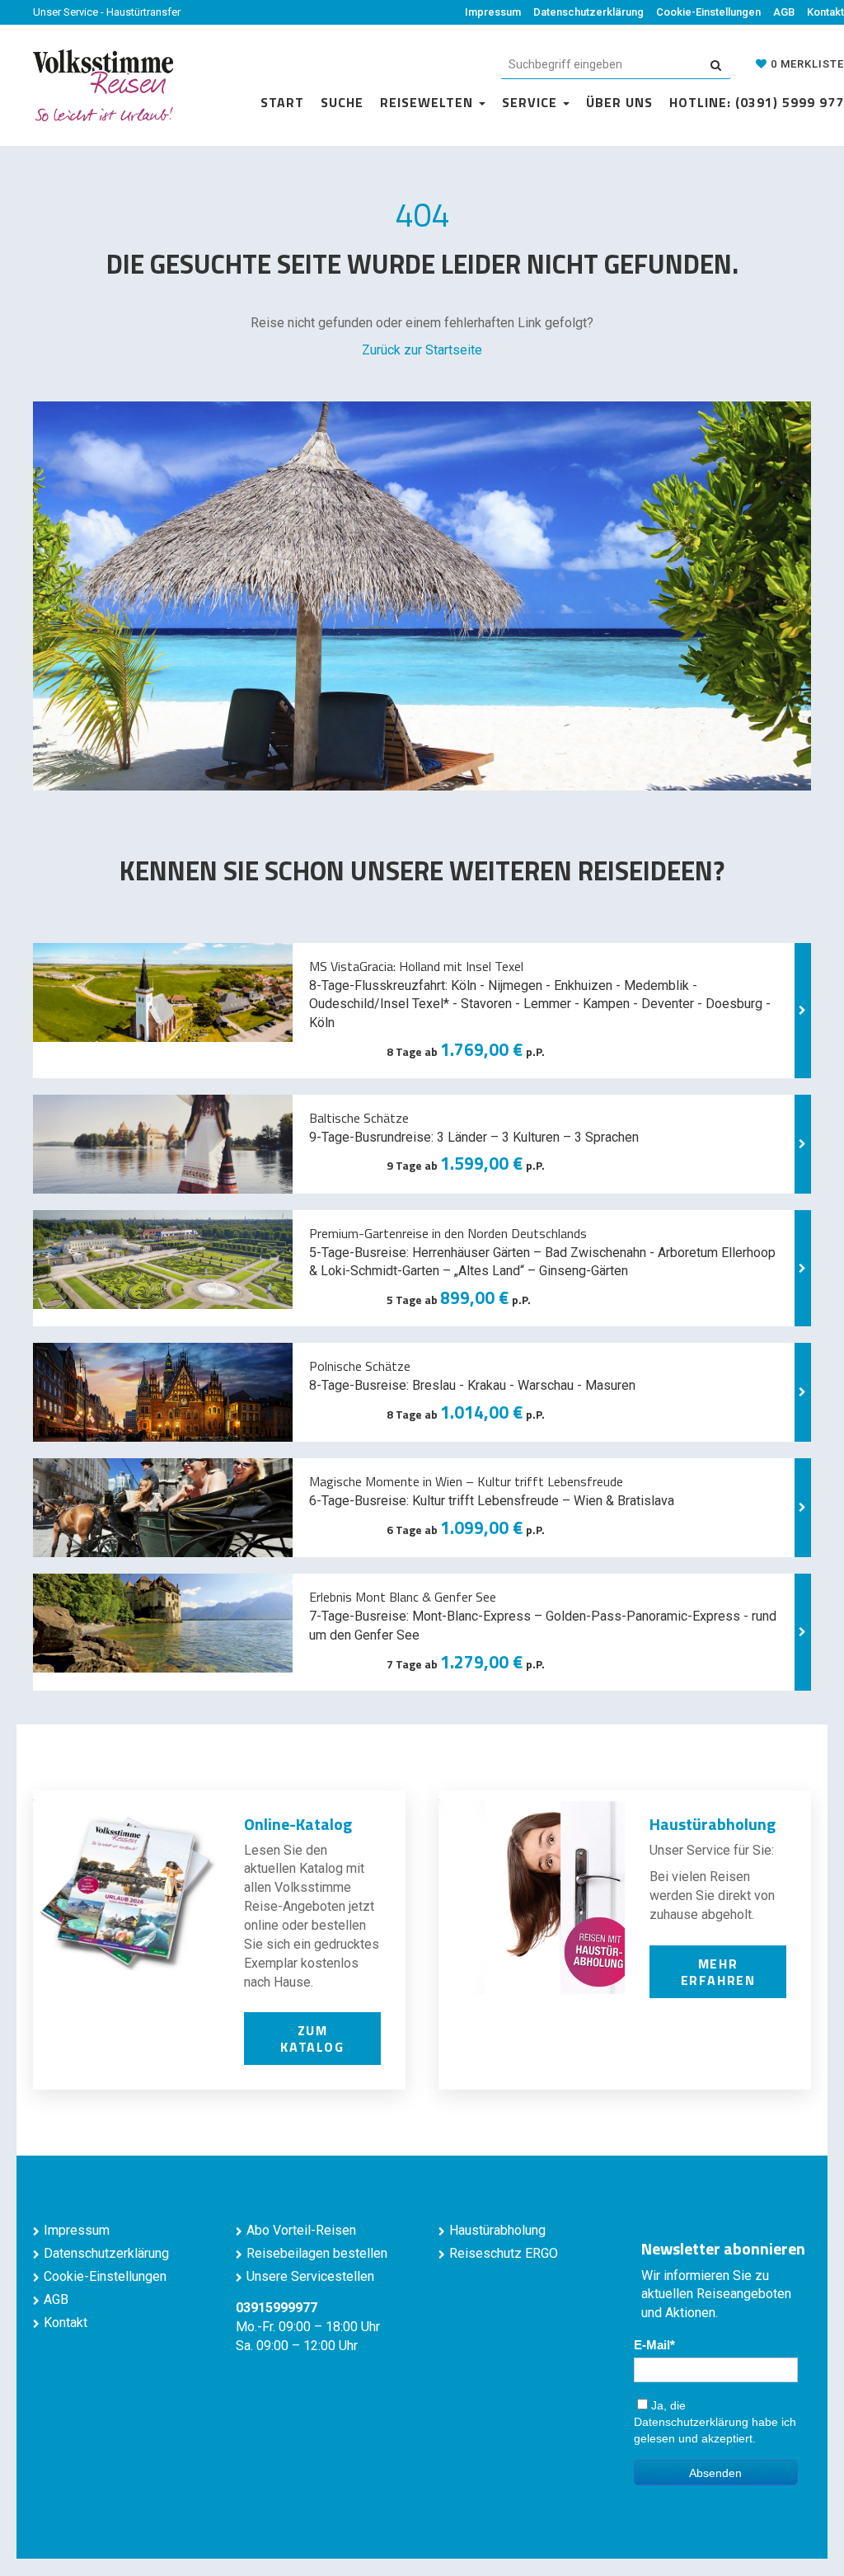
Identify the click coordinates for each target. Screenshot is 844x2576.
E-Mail (652, 2345)
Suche (342, 102)
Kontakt (825, 12)
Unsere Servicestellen (310, 2276)
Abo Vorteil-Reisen (301, 2230)
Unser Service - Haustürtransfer (107, 12)
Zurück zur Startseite (422, 350)
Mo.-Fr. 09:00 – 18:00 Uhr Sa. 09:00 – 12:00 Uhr (308, 2327)
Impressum (493, 12)
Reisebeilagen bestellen (317, 2253)
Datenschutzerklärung (588, 12)
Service (532, 102)
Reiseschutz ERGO (504, 2253)
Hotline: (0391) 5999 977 (757, 102)
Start (282, 102)
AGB (784, 12)
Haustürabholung (497, 2230)
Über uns (619, 102)
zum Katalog (312, 2039)
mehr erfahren (718, 1972)
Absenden (715, 2473)
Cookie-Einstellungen (708, 12)
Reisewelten (429, 102)
